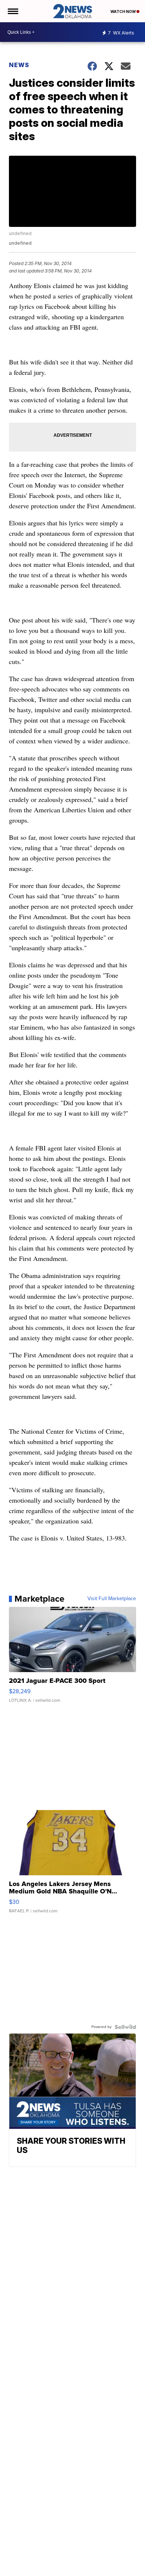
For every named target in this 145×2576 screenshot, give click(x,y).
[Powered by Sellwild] (125, 2027)
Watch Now (123, 11)
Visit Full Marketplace (112, 1599)
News (19, 65)
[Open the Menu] (12, 11)
